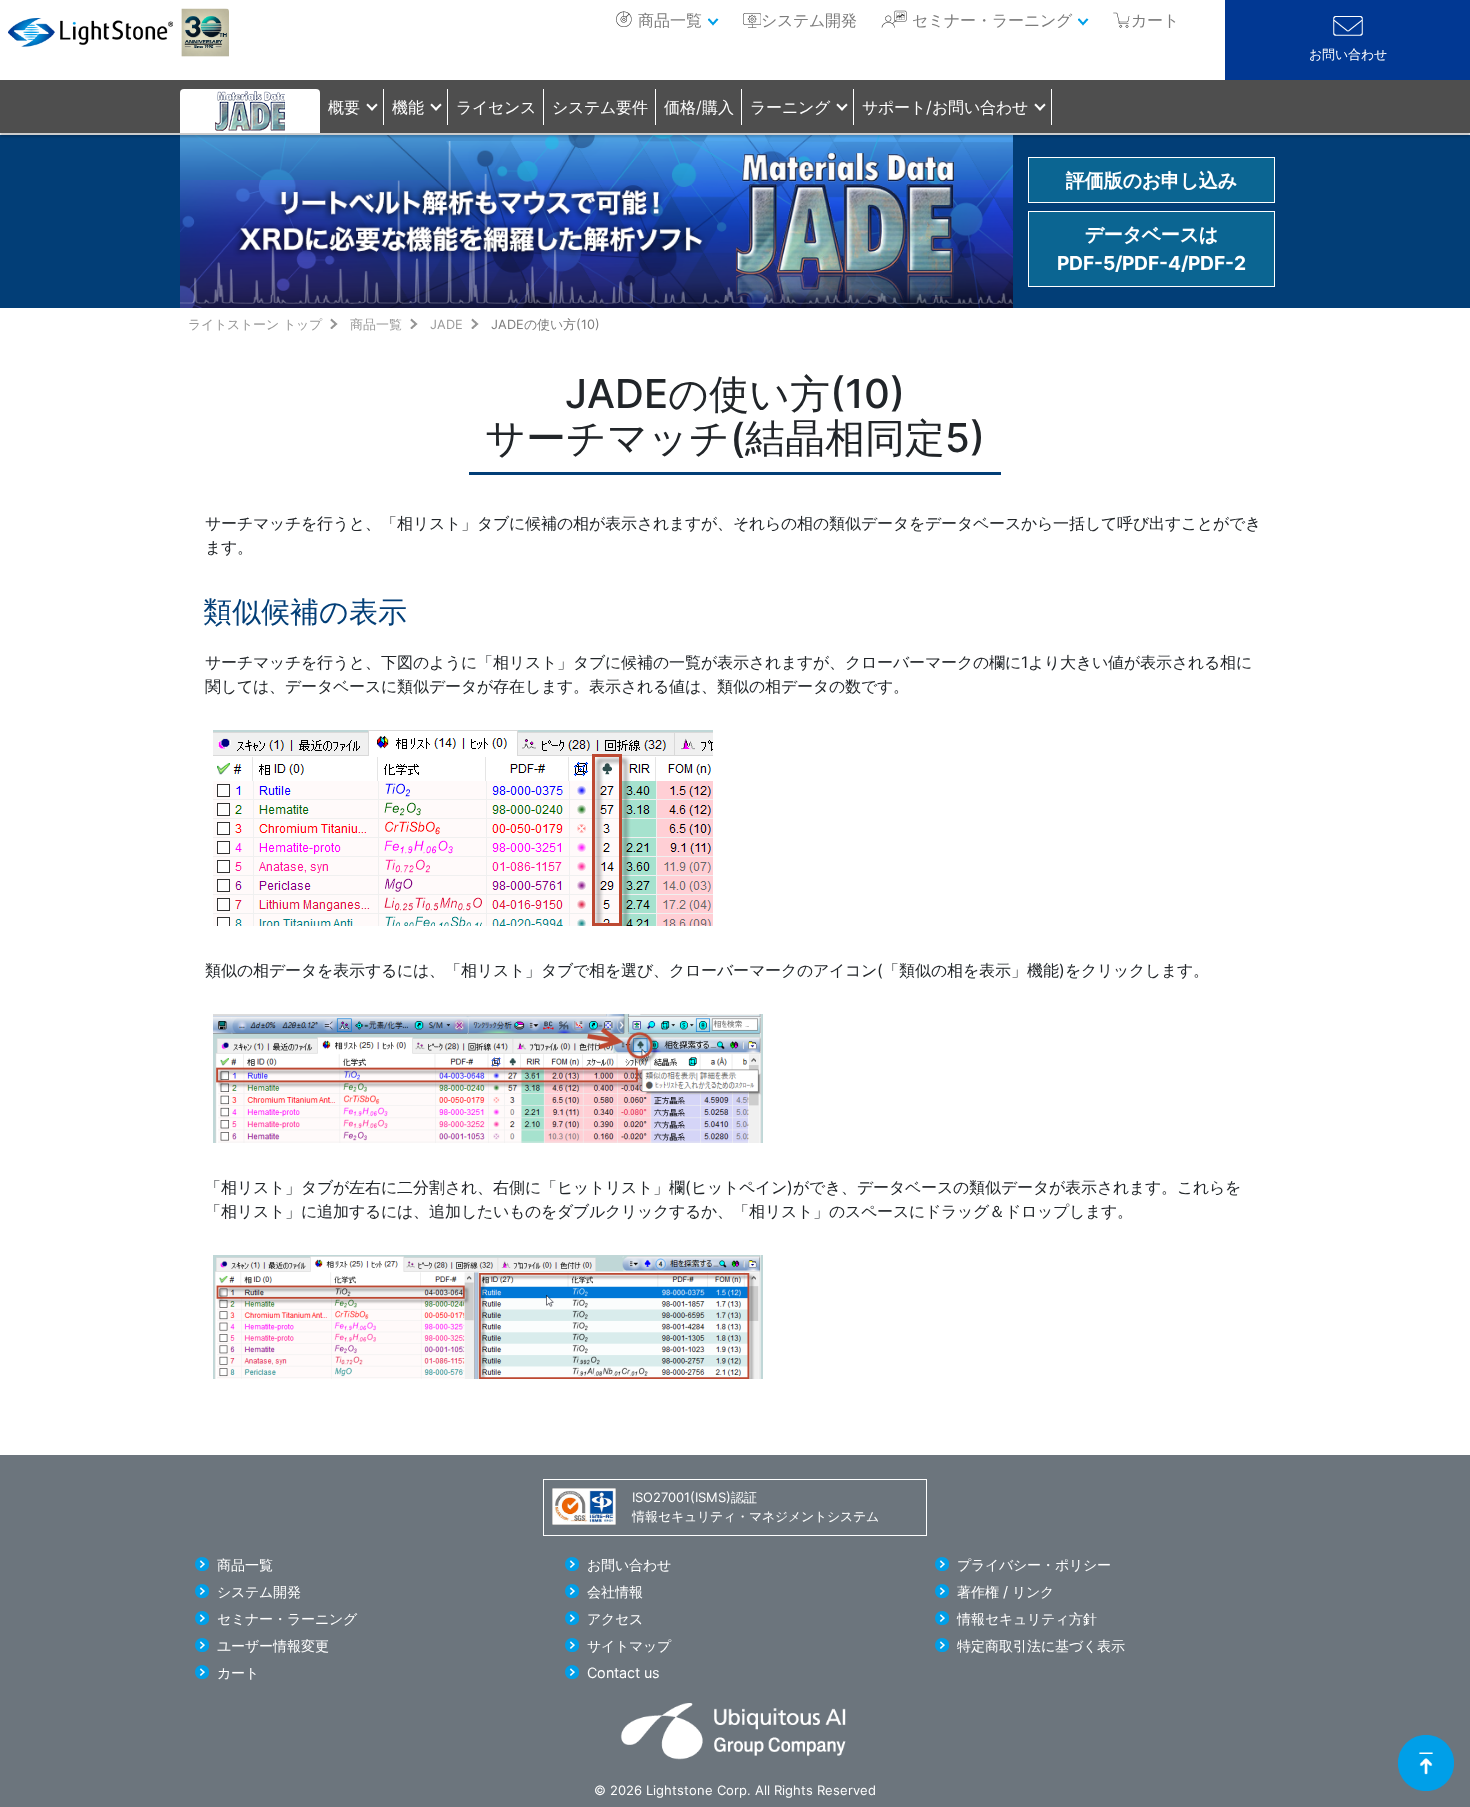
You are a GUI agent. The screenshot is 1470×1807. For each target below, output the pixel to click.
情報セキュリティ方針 (1027, 1618)
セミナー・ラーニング (992, 20)
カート (238, 1672)
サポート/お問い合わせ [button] (945, 107)
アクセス (615, 1618)
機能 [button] (408, 107)
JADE (446, 324)
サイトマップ (629, 1645)
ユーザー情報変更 (273, 1645)
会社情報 (615, 1591)
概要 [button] (344, 107)
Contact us (623, 1672)
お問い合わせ (1348, 54)
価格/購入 (699, 107)
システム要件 (600, 107)
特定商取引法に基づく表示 (1041, 1645)
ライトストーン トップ (255, 324)
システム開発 (809, 20)
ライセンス (496, 107)
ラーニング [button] (790, 107)
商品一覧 (670, 20)
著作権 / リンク (1005, 1591)
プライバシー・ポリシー (1034, 1564)
